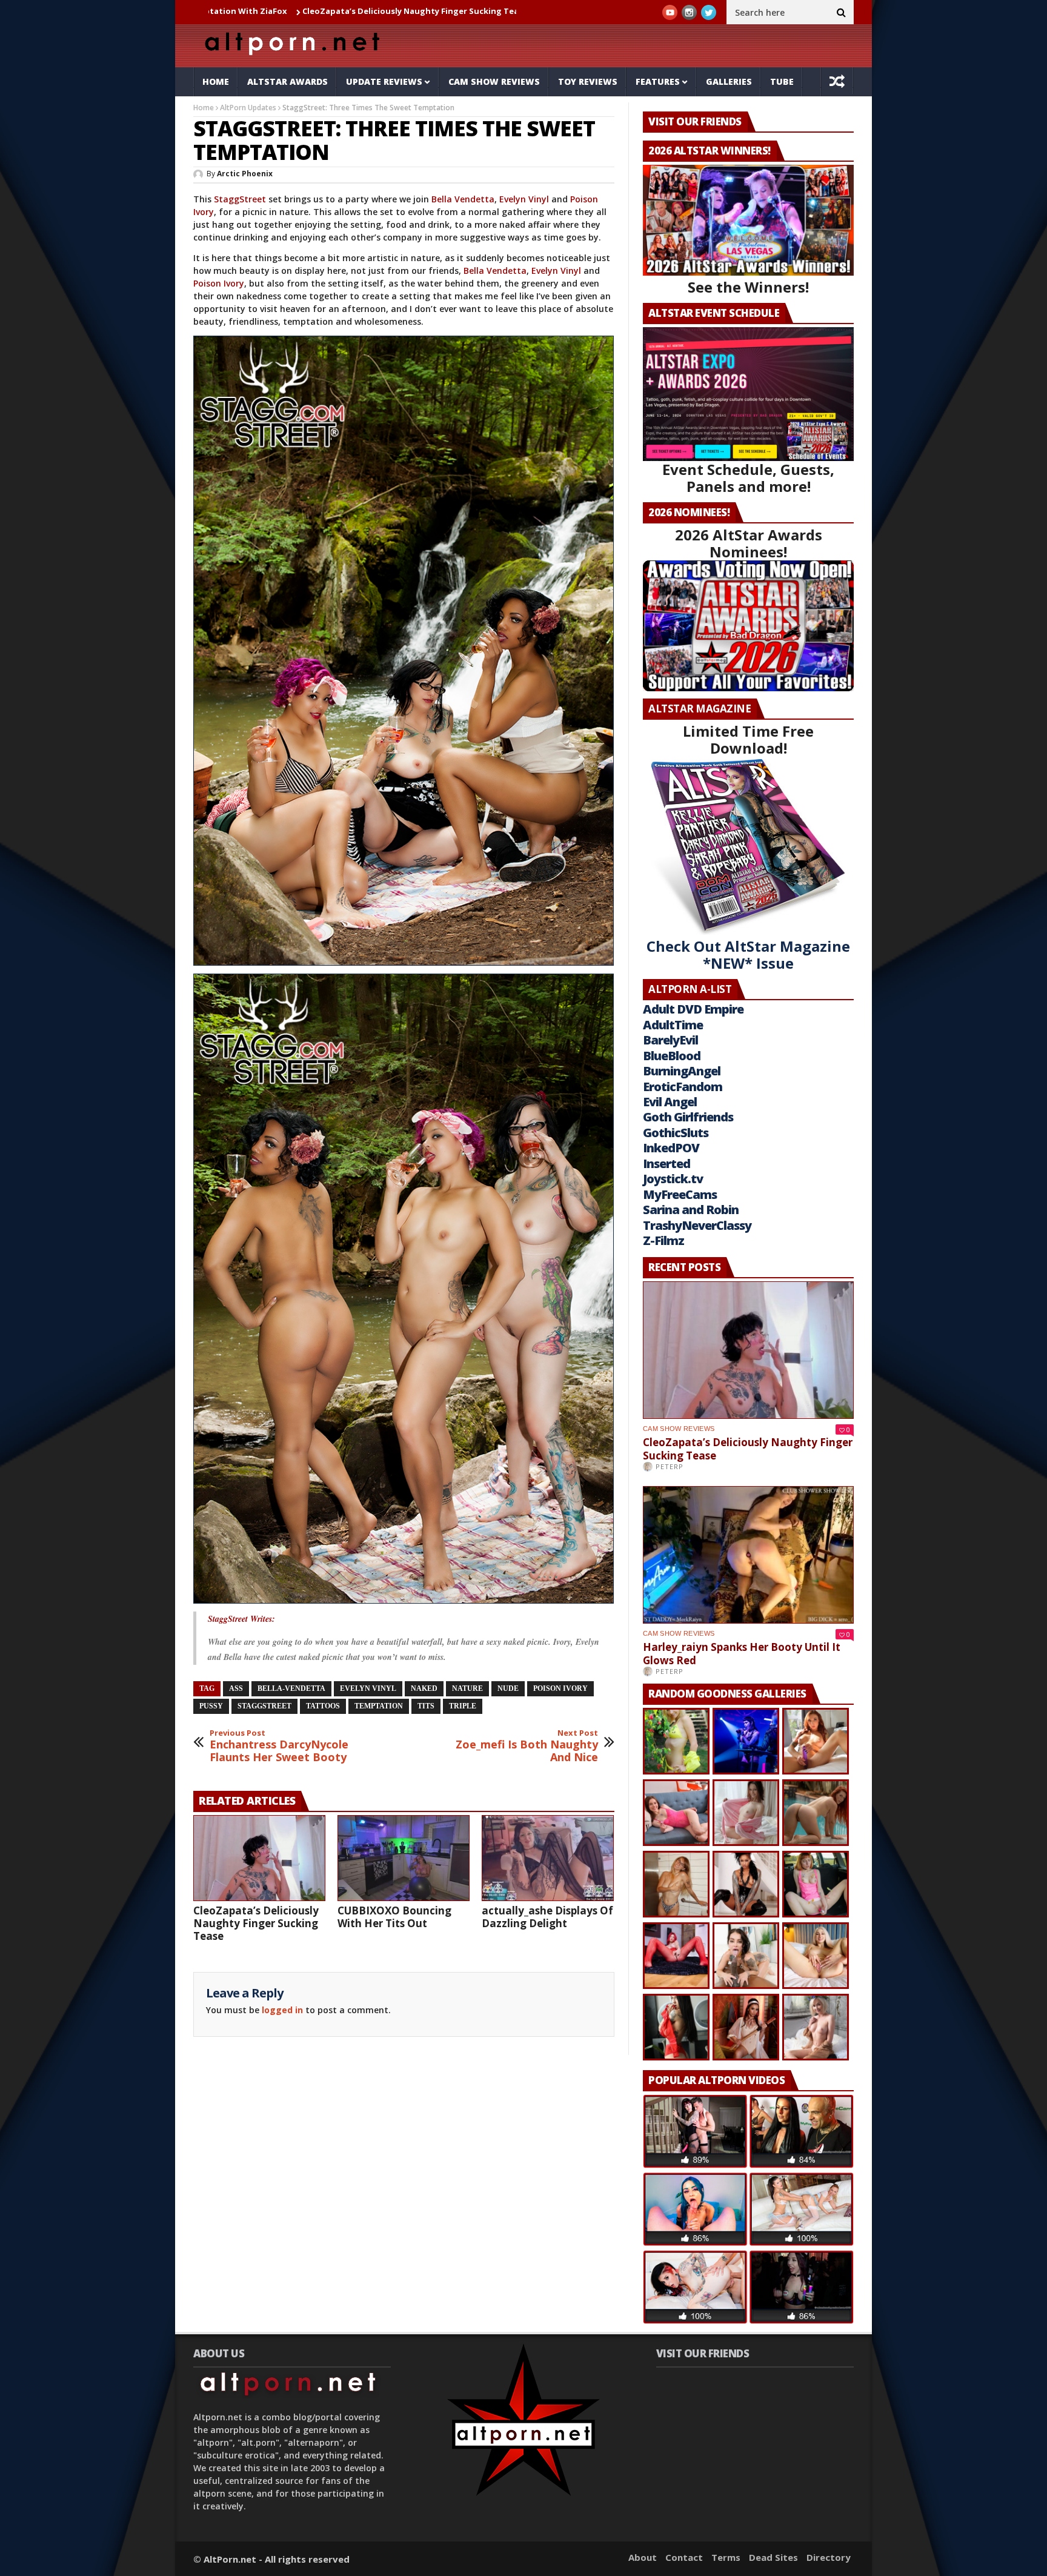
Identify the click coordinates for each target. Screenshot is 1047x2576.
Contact (684, 2557)
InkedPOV (671, 1148)
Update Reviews (384, 81)
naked (424, 1688)
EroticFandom (683, 1087)
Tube (782, 81)
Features (658, 81)
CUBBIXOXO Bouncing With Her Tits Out (394, 1917)
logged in (282, 2010)
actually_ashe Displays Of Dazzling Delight (547, 1917)
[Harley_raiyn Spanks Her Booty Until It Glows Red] (748, 1555)
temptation (379, 1706)
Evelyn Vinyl (524, 199)
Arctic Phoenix (245, 174)
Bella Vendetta (463, 199)
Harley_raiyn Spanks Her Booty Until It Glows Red (495, 11)
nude (508, 1688)
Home (216, 81)
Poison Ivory (219, 283)
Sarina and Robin (691, 1210)
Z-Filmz (663, 1240)
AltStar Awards (288, 81)
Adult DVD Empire (693, 1009)
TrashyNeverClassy (697, 1225)
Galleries (729, 81)
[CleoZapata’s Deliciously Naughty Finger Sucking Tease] (259, 1858)
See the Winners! (748, 287)
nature (467, 1688)
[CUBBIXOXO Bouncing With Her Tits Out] (404, 1858)
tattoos (323, 1706)
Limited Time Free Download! (748, 739)
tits (426, 1706)
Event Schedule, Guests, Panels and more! (748, 478)
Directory (829, 2557)
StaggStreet (240, 199)
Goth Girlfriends (688, 1117)
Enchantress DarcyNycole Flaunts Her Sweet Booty (279, 1746)
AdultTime (673, 1025)
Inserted (666, 1164)
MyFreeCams (680, 1194)
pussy (211, 1706)
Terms (726, 2557)
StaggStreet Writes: (241, 1619)
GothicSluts (676, 1133)
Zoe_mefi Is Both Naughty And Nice (527, 1746)
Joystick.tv (673, 1179)
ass (236, 1688)
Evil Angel (670, 1102)
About (643, 2557)
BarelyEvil (670, 1040)
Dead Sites (773, 2557)
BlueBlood (672, 1056)
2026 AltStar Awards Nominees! (749, 543)
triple (463, 1706)
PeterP (670, 1466)
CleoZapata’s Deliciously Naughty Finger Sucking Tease (268, 11)
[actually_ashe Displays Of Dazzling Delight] (548, 1858)
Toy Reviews (588, 81)
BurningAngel (682, 1071)
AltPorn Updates (248, 108)
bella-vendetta (291, 1688)
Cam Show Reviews (494, 81)
